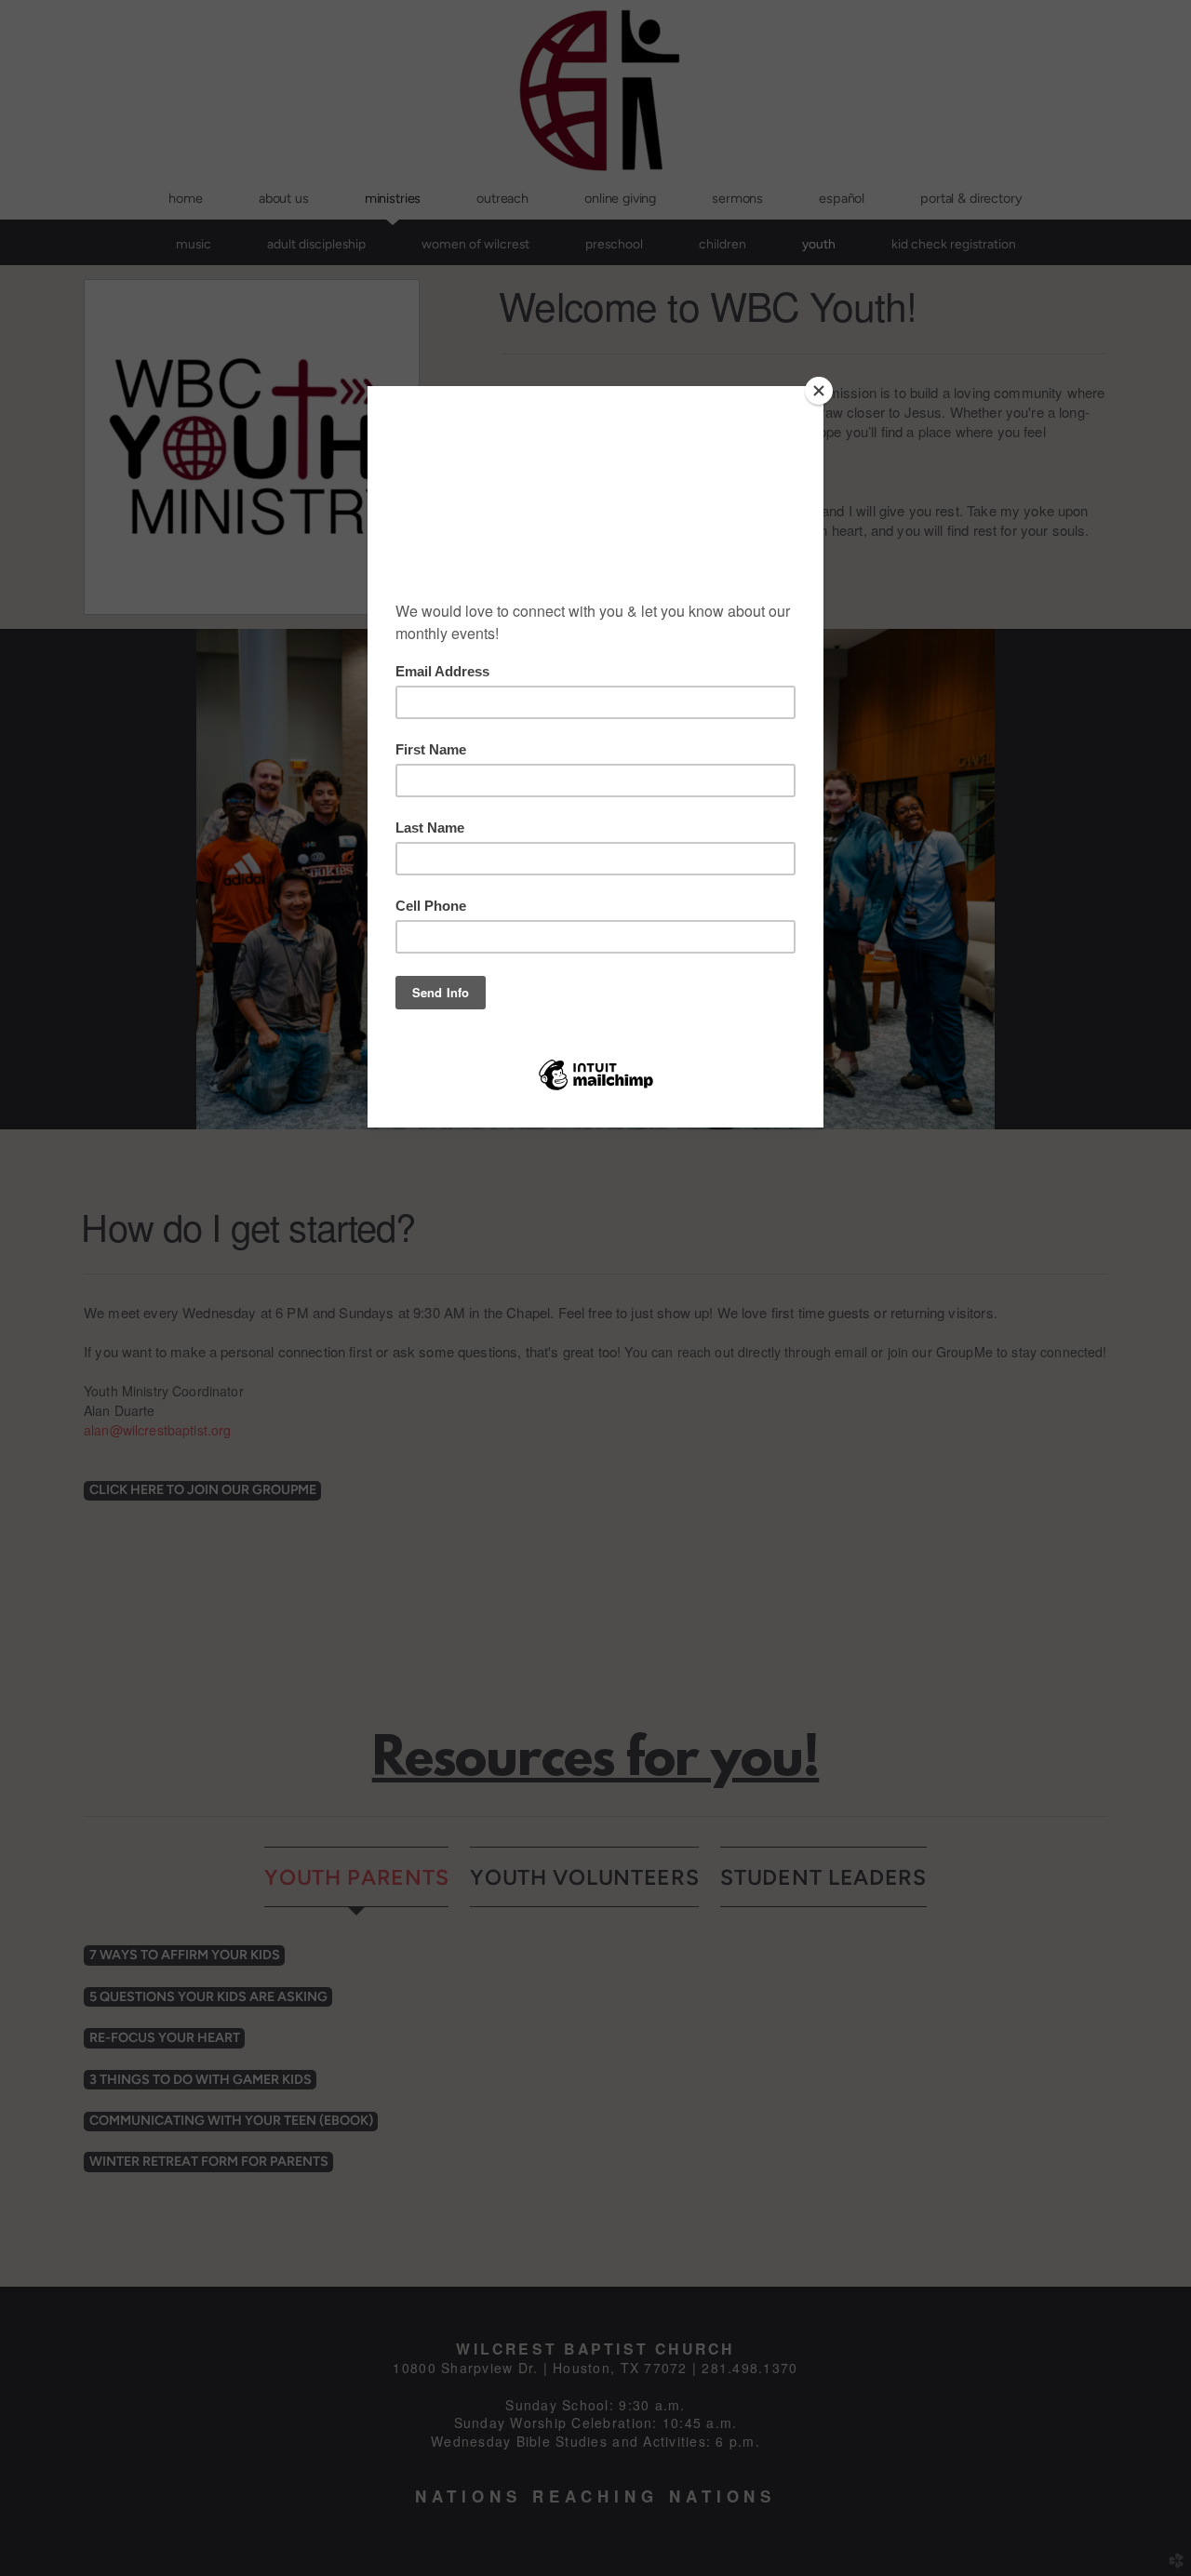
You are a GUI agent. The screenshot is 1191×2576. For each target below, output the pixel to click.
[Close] (819, 391)
